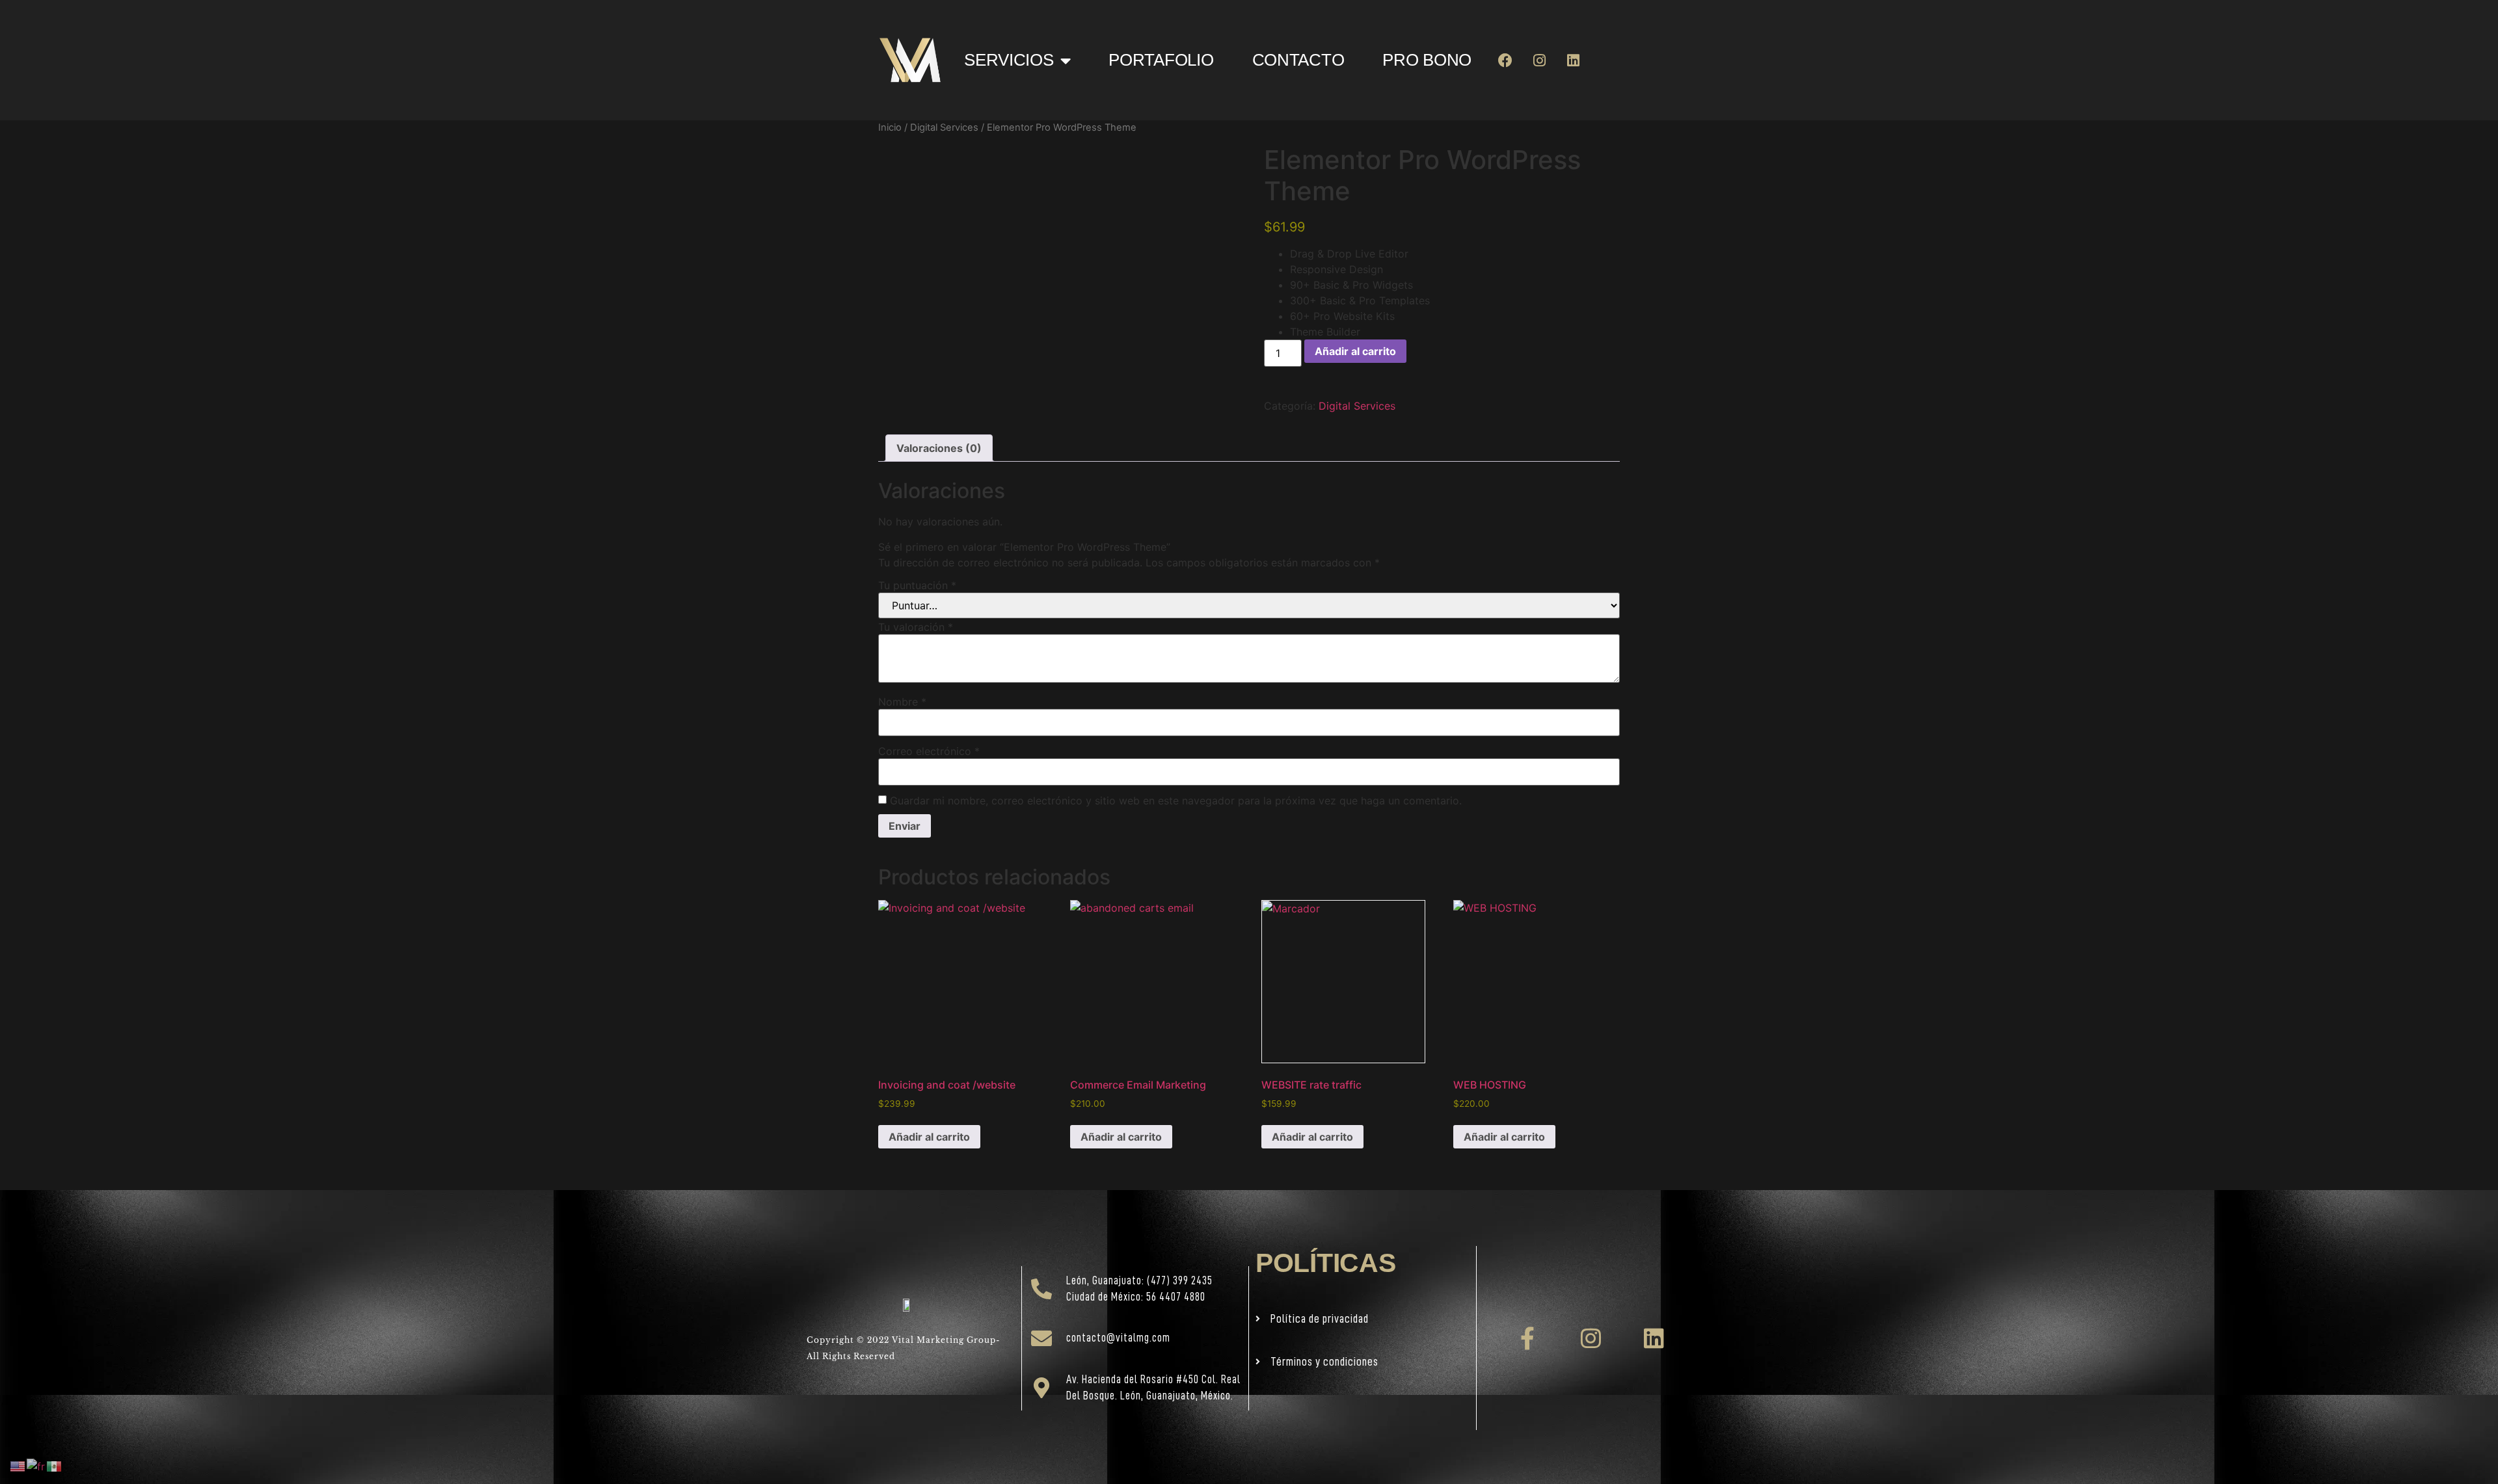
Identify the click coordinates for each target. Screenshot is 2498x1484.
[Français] (36, 1465)
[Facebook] (1506, 60)
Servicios (1009, 60)
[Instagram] (1539, 60)
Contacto (1298, 60)
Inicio (890, 127)
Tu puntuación (917, 585)
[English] (18, 1465)
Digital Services (944, 127)
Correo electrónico (929, 751)
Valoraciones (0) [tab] (939, 448)
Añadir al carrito (1355, 351)
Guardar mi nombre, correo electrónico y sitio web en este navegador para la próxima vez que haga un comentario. (1176, 801)
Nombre (902, 702)
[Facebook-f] (1528, 1338)
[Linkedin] (1573, 60)
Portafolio (1161, 60)
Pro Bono (1427, 60)
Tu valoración (916, 627)
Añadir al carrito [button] (929, 1137)
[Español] (55, 1465)
